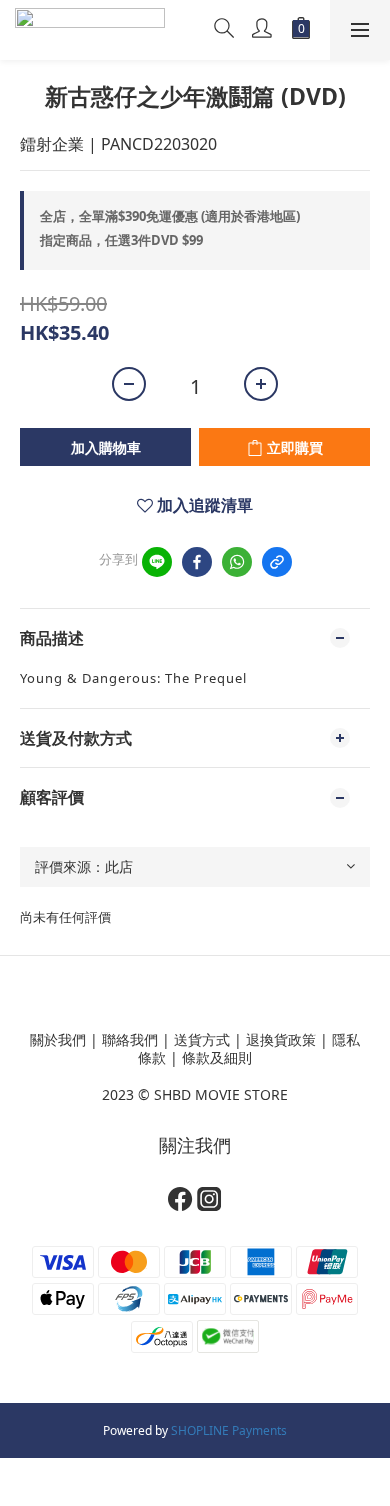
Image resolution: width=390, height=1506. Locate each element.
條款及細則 (217, 1057)
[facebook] (197, 562)
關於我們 (58, 1039)
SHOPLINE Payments (229, 1430)
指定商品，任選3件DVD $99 (121, 240)
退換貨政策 (281, 1039)
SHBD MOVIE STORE (221, 1094)
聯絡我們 (130, 1039)
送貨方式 (202, 1039)
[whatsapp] (237, 562)
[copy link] (277, 562)
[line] (157, 562)
